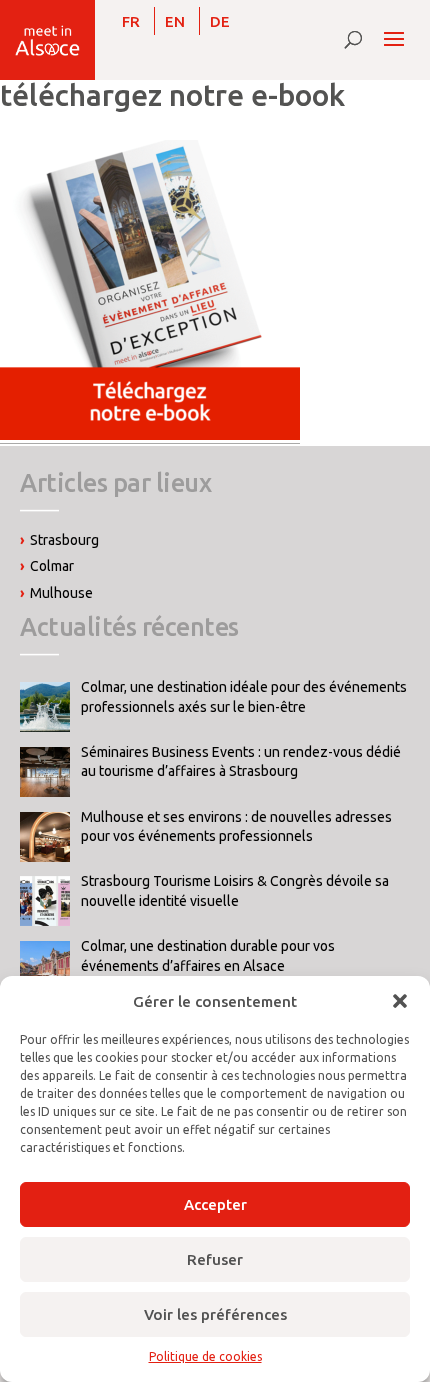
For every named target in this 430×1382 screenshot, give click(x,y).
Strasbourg (64, 540)
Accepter (215, 1204)
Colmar (52, 566)
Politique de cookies (205, 1356)
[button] (400, 1001)
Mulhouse (61, 593)
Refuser (215, 1259)
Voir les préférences (215, 1314)
